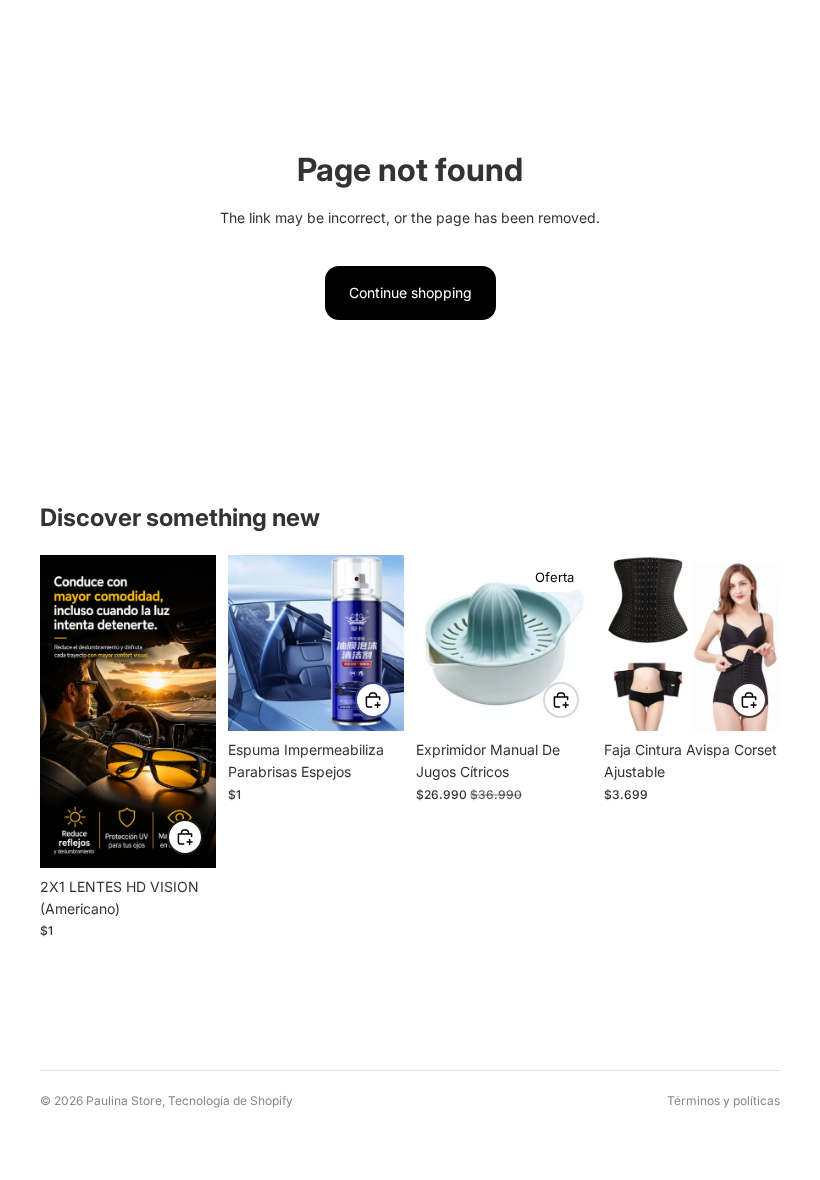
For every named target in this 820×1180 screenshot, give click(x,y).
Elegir (766, 704)
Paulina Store (124, 1100)
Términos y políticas (723, 1100)
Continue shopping (410, 292)
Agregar (202, 841)
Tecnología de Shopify (230, 1100)
